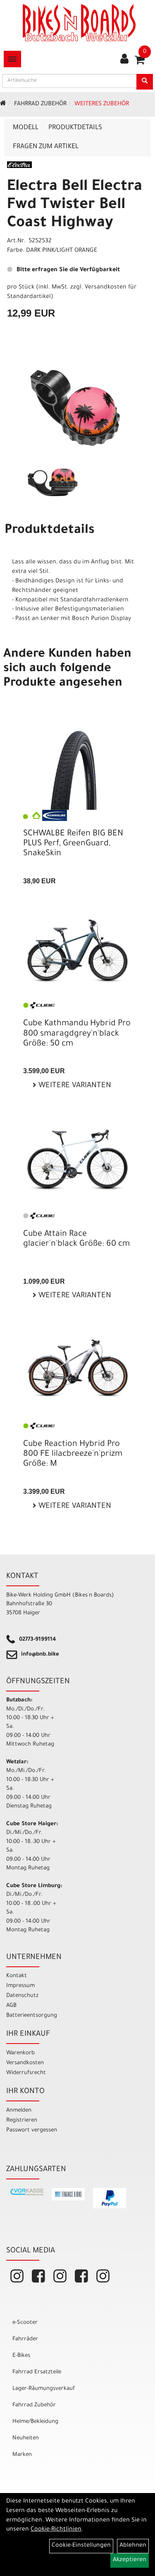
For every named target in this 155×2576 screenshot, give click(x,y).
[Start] (3, 104)
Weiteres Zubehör (102, 104)
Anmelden (19, 2111)
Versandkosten (25, 2063)
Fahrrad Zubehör (40, 104)
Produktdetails (75, 128)
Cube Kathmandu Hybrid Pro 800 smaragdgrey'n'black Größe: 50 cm (77, 1034)
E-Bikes (21, 2356)
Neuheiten (26, 2438)
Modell (26, 128)
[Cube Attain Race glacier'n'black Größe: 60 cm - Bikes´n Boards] (77, 1160)
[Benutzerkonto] (124, 60)
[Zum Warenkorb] (140, 63)
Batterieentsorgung (32, 2016)
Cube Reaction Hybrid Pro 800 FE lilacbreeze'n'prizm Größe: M (73, 1455)
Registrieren (22, 2121)
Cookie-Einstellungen (81, 2546)
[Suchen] (145, 82)
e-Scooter (25, 2323)
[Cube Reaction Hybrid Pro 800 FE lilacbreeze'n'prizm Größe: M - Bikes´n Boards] (77, 1368)
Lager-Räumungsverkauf (44, 2389)
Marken (22, 2455)
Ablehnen (133, 2546)
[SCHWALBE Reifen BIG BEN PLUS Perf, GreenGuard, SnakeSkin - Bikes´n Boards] (77, 769)
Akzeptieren (130, 2560)
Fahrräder (25, 2339)
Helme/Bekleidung (35, 2422)
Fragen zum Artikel (46, 147)
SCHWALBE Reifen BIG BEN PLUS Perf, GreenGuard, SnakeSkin (73, 844)
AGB (11, 2006)
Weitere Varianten (74, 1086)
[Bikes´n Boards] (79, 23)
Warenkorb (20, 2053)
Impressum (20, 1986)
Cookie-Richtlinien (56, 2530)
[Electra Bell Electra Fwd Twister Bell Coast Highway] (77, 408)
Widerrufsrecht (26, 2073)
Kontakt (17, 1976)
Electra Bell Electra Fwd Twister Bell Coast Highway (75, 206)
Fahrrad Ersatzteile (37, 2372)
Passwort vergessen (32, 2130)
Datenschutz (22, 1996)
